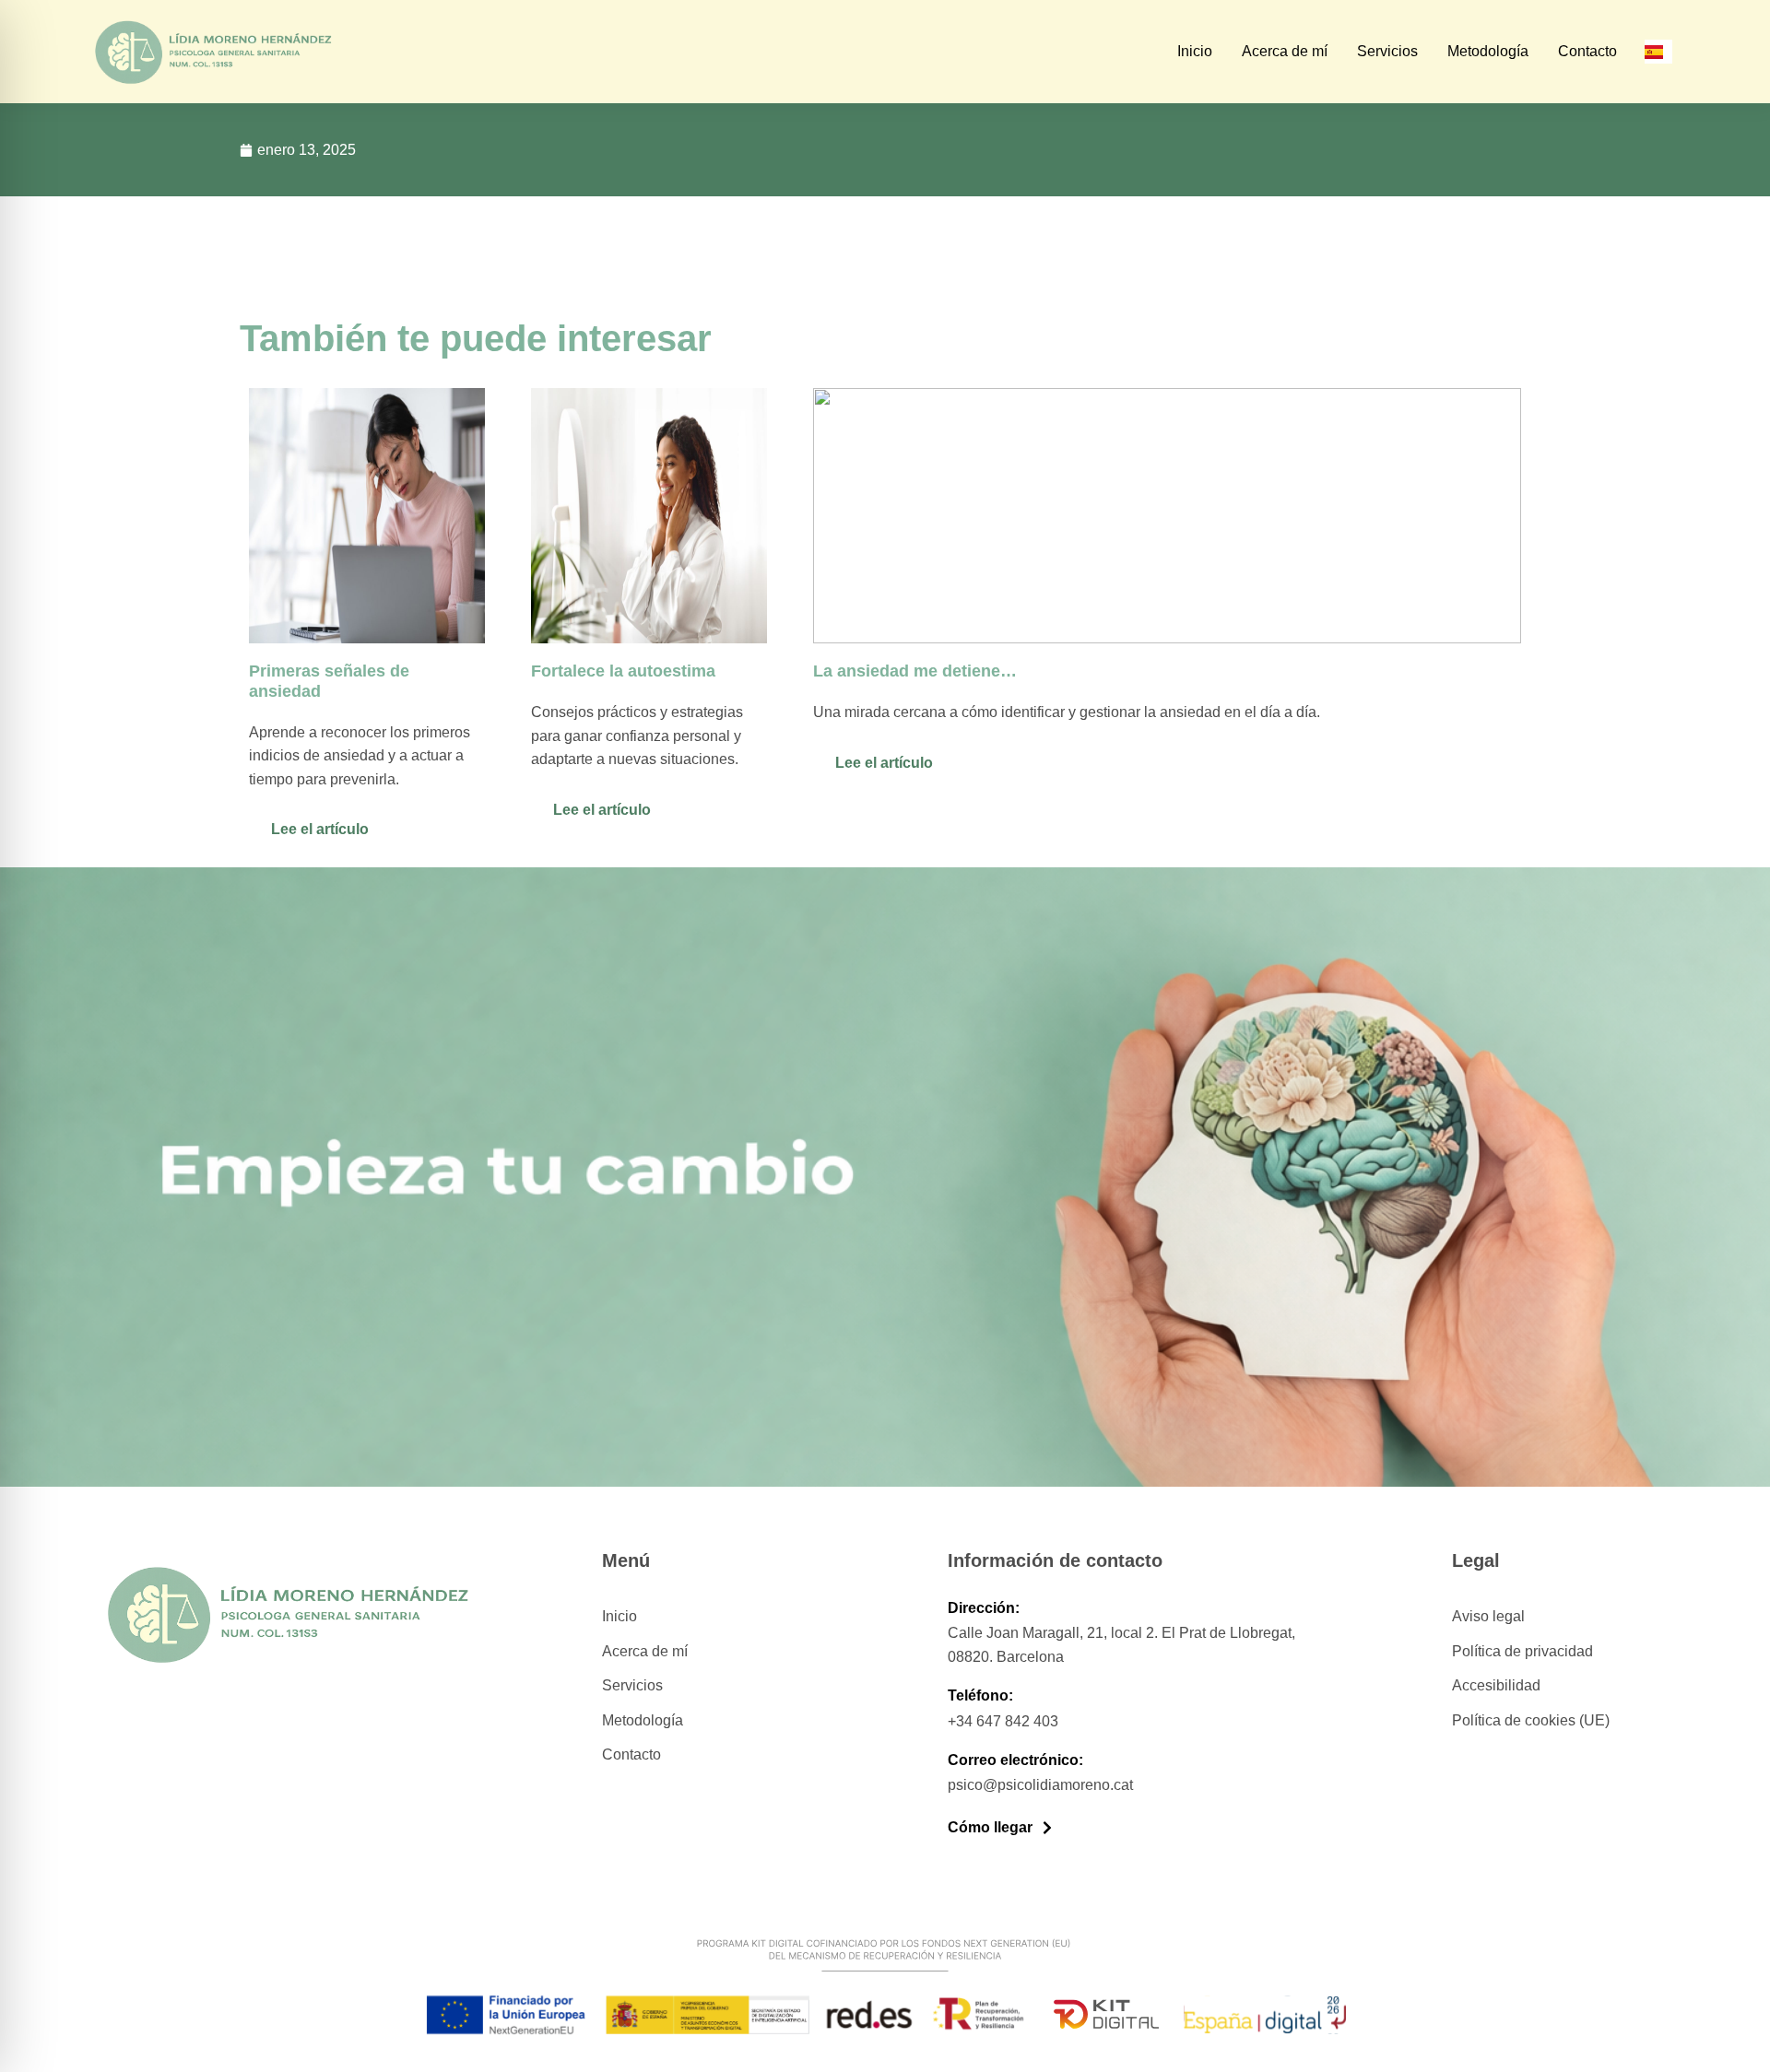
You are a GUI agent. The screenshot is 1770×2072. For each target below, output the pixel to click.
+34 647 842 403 (1003, 1721)
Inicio (1195, 51)
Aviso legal (1488, 1616)
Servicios (1387, 51)
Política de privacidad (1522, 1651)
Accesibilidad (1496, 1685)
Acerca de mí (1285, 51)
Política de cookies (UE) (1531, 1720)
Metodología (1488, 51)
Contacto (1587, 51)
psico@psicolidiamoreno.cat (1040, 1785)
